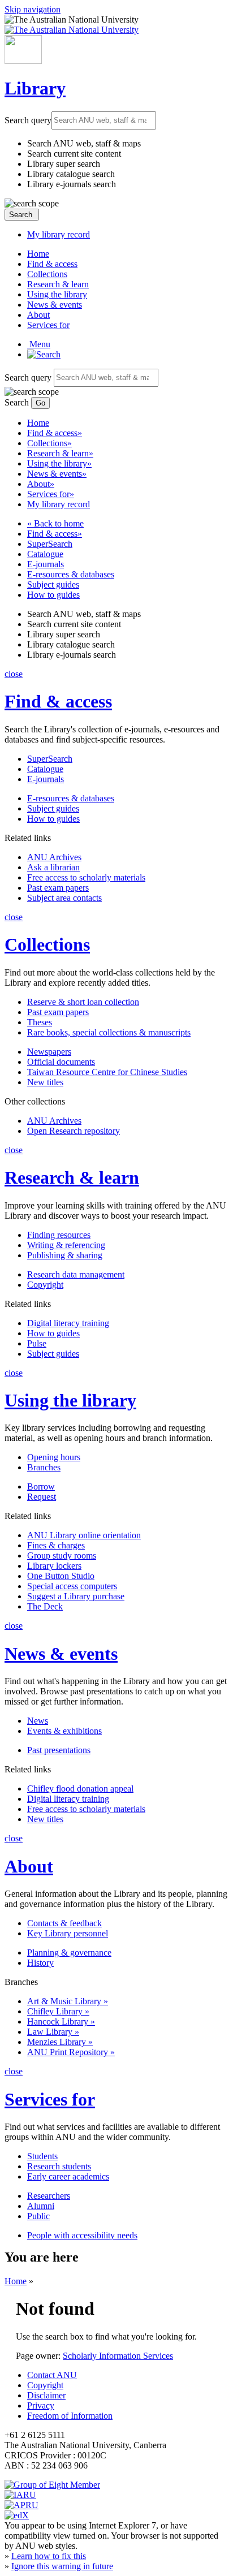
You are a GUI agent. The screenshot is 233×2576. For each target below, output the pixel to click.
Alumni (41, 2206)
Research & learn (58, 284)
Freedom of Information (70, 2416)
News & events (55, 305)
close (14, 674)
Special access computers (72, 1586)
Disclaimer (46, 2395)
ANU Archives (54, 857)
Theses (40, 1022)
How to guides (53, 595)
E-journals (46, 564)
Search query (28, 120)
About (38, 315)
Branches (44, 1467)
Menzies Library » (60, 2042)
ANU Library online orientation (84, 1535)
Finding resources (59, 1235)
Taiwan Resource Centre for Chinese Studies (107, 1072)
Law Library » (53, 2032)
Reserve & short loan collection (83, 1002)
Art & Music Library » (68, 2001)
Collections (47, 274)
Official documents (61, 1062)
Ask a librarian (53, 867)
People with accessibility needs (82, 2235)
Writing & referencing (66, 1245)
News (38, 1721)
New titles (45, 1082)
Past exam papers (58, 888)
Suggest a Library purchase (76, 1596)
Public (38, 2216)
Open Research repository (74, 1131)
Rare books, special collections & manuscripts (109, 1032)
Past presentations (59, 1750)
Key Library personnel (68, 1933)
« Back (55, 523)
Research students (59, 2166)
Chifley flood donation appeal (80, 1788)
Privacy (41, 2405)
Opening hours (54, 1457)
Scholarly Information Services (118, 2356)
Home (38, 254)
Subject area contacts (64, 898)
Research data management (76, 1274)
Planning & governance (69, 1953)
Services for (48, 325)
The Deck (45, 1606)
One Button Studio (61, 1576)
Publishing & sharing (65, 1255)
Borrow (41, 1487)
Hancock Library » (61, 2021)
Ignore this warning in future (62, 2566)
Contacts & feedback (64, 1923)
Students (42, 2156)
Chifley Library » (58, 2011)
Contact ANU (52, 2375)
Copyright (45, 1285)
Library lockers (54, 1566)
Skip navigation (33, 9)
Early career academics (68, 2176)
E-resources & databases (71, 574)
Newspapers (49, 1052)
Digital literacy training (68, 1323)
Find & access (52, 264)
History (40, 1963)
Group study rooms (62, 1555)
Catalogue (45, 554)
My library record (59, 234)
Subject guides (53, 584)
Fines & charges (56, 1545)
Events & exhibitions (64, 1731)
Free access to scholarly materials (86, 877)
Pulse (37, 1343)
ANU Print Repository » (71, 2052)
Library (35, 88)
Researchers (49, 2196)
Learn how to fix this (49, 2556)
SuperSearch (50, 544)
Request (42, 1497)
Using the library (57, 294)
